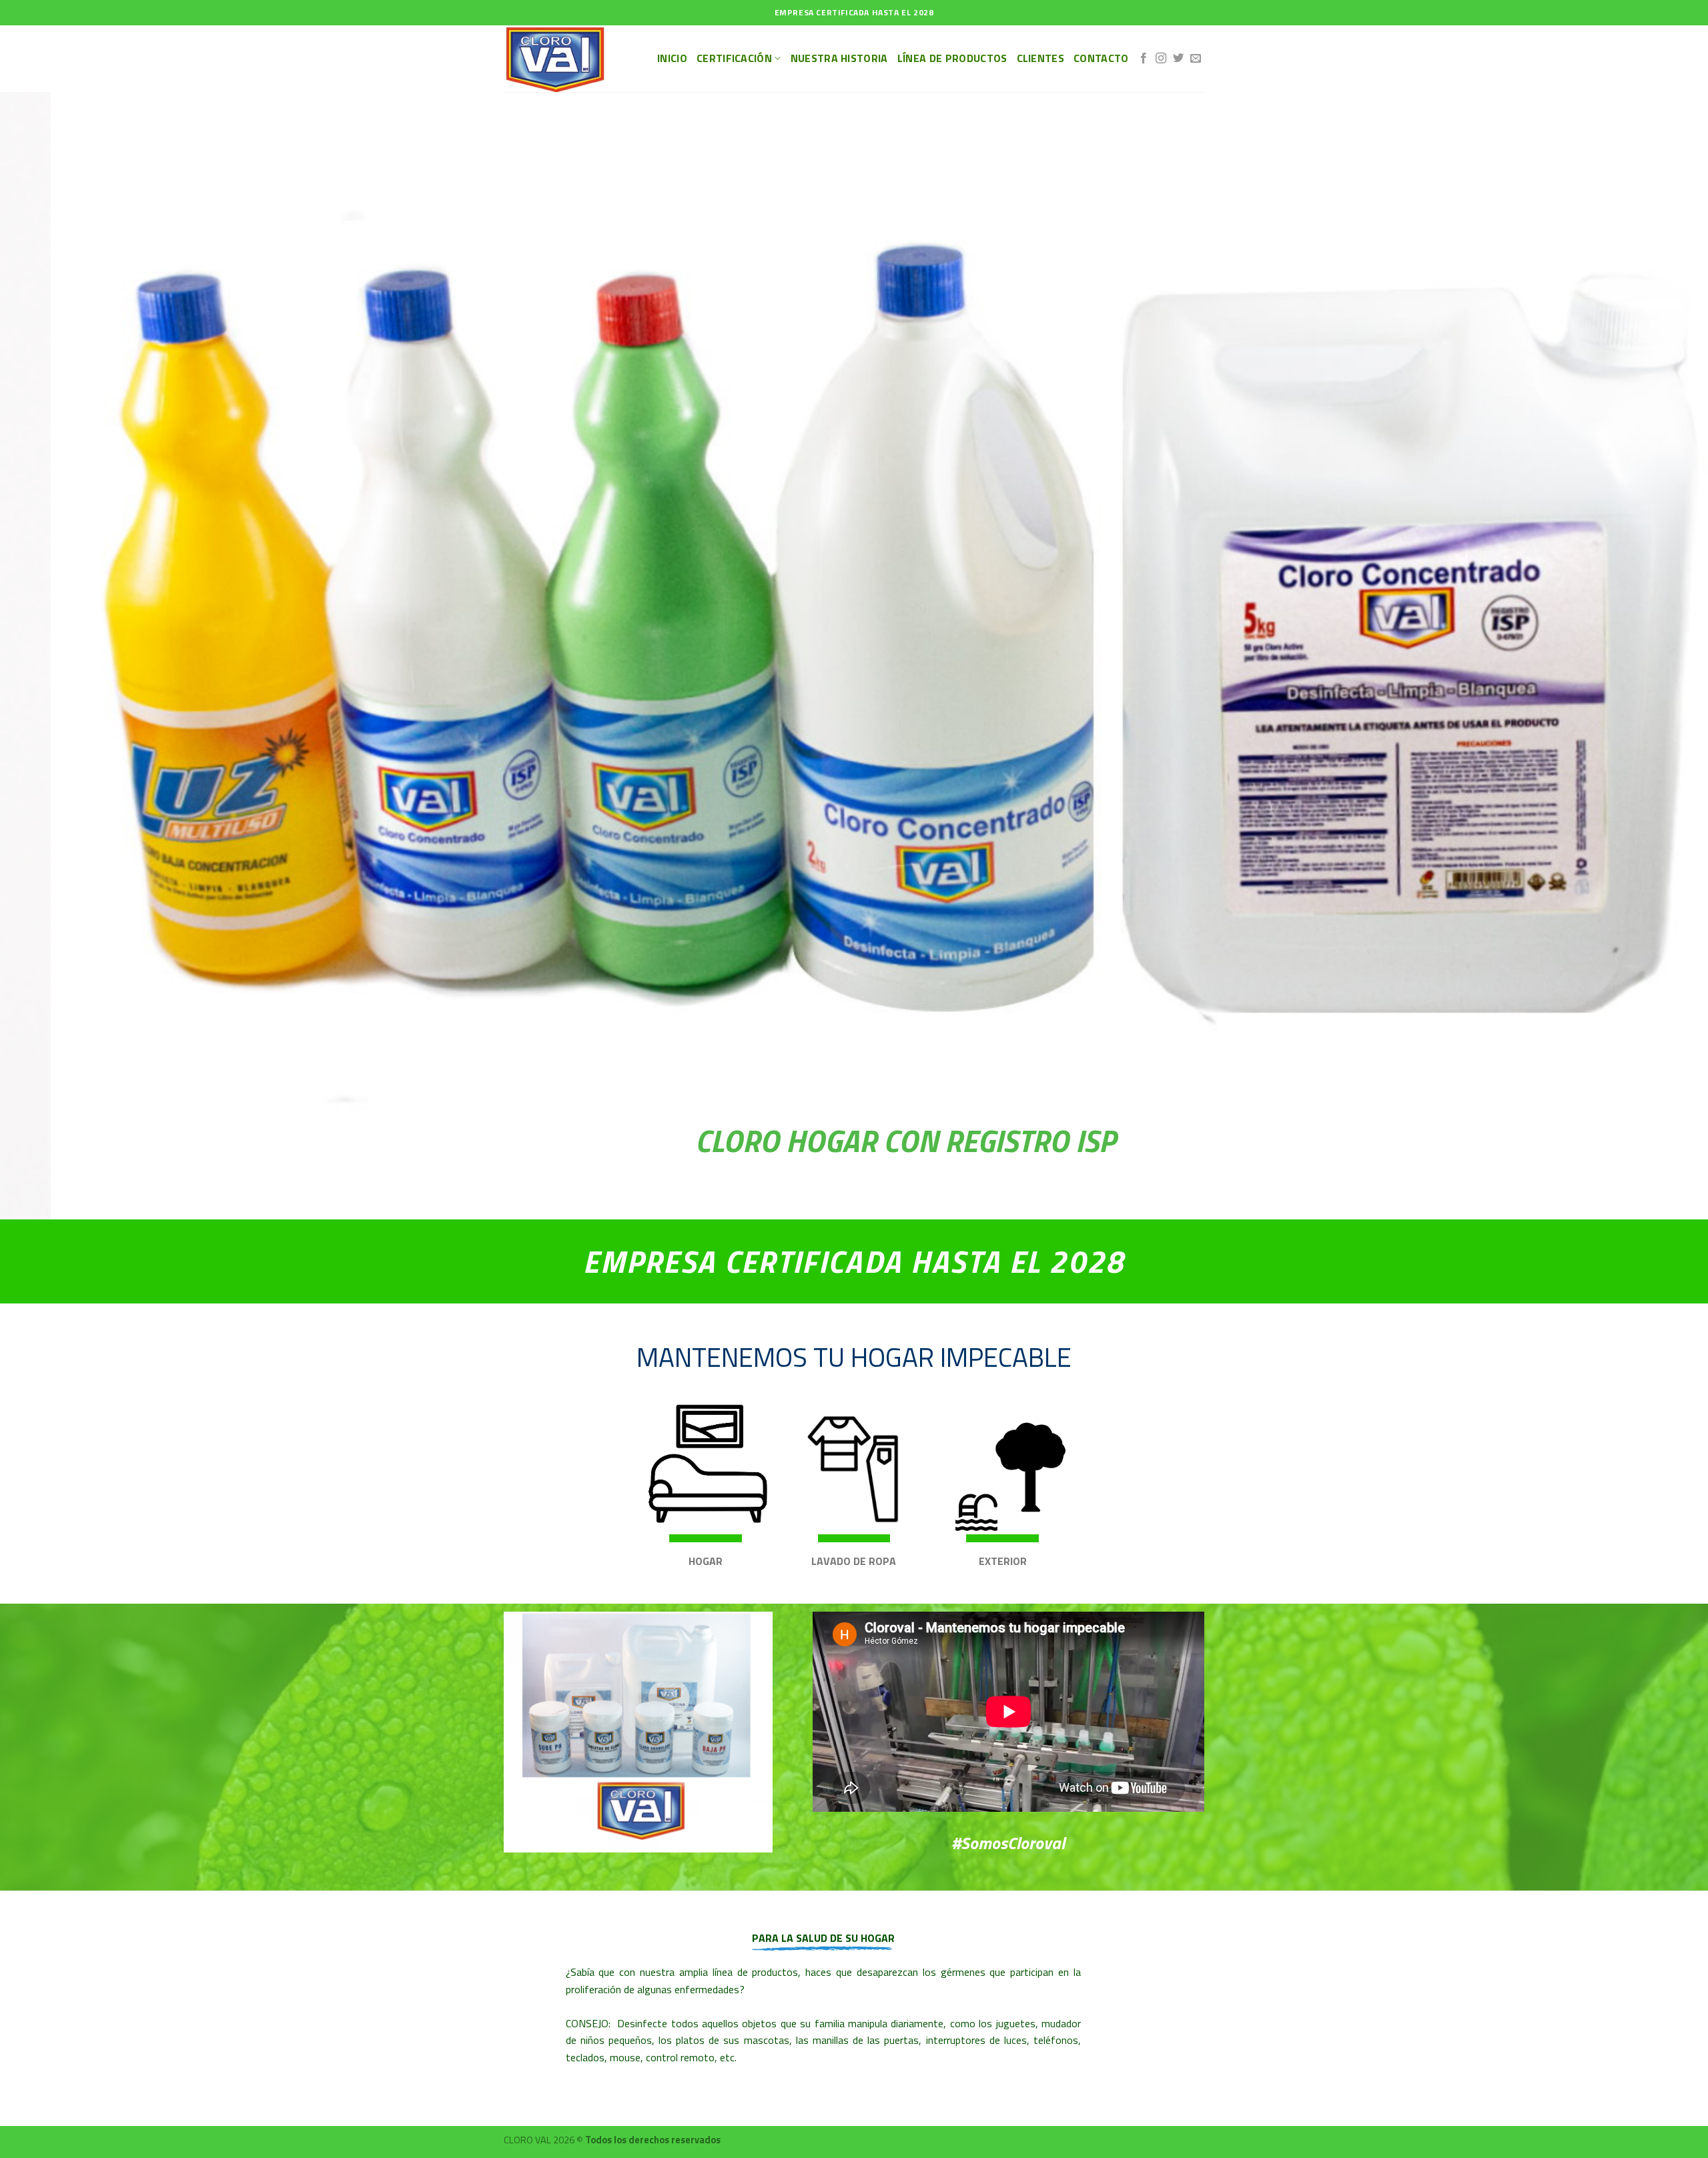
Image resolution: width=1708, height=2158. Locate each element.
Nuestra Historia (839, 58)
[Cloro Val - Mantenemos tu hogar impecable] (570, 59)
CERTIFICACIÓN (734, 58)
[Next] (1657, 1088)
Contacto (1101, 58)
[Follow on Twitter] (1178, 59)
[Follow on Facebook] (1144, 59)
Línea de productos (952, 58)
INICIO (672, 58)
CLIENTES (1041, 58)
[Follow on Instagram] (1161, 59)
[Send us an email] (1196, 59)
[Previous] (51, 1088)
